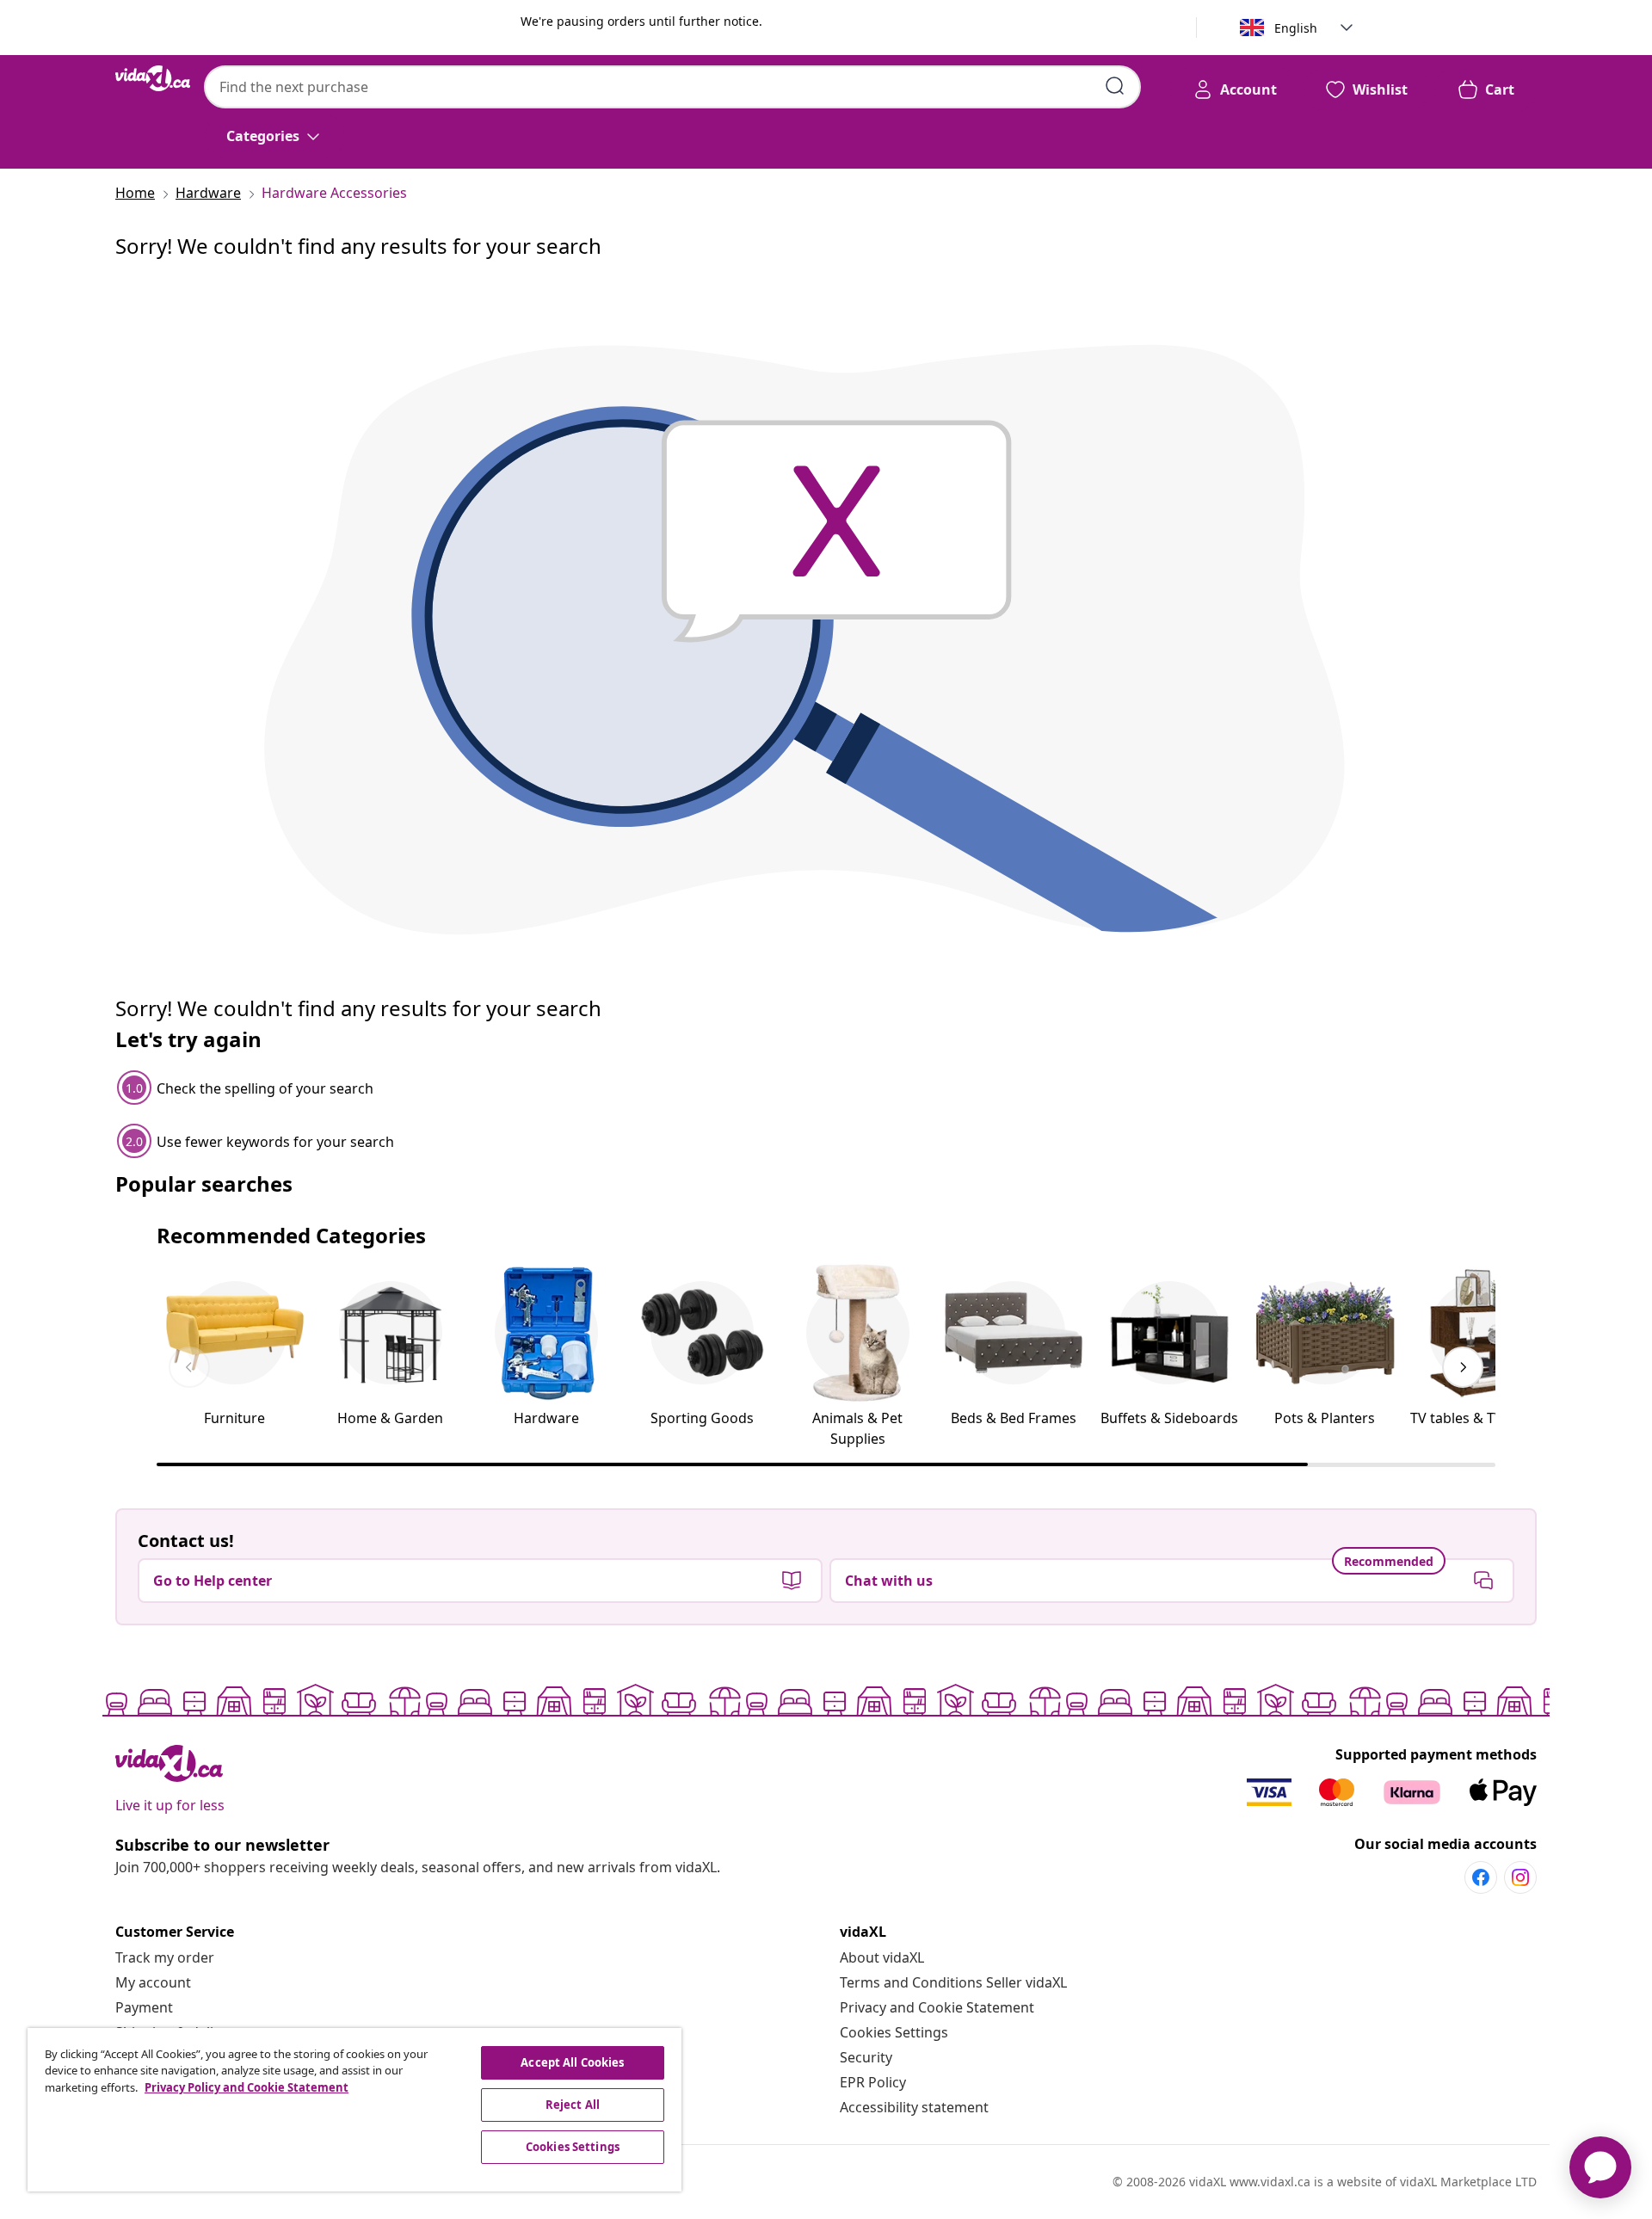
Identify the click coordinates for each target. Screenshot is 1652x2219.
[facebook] (1481, 1877)
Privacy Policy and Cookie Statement (247, 2087)
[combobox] (672, 87)
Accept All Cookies (572, 2062)
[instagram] (1520, 1877)
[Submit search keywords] (1115, 86)
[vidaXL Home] (153, 78)
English (1296, 28)
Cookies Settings (894, 2032)
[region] (354, 2110)
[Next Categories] (1463, 1367)
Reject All (573, 2105)
